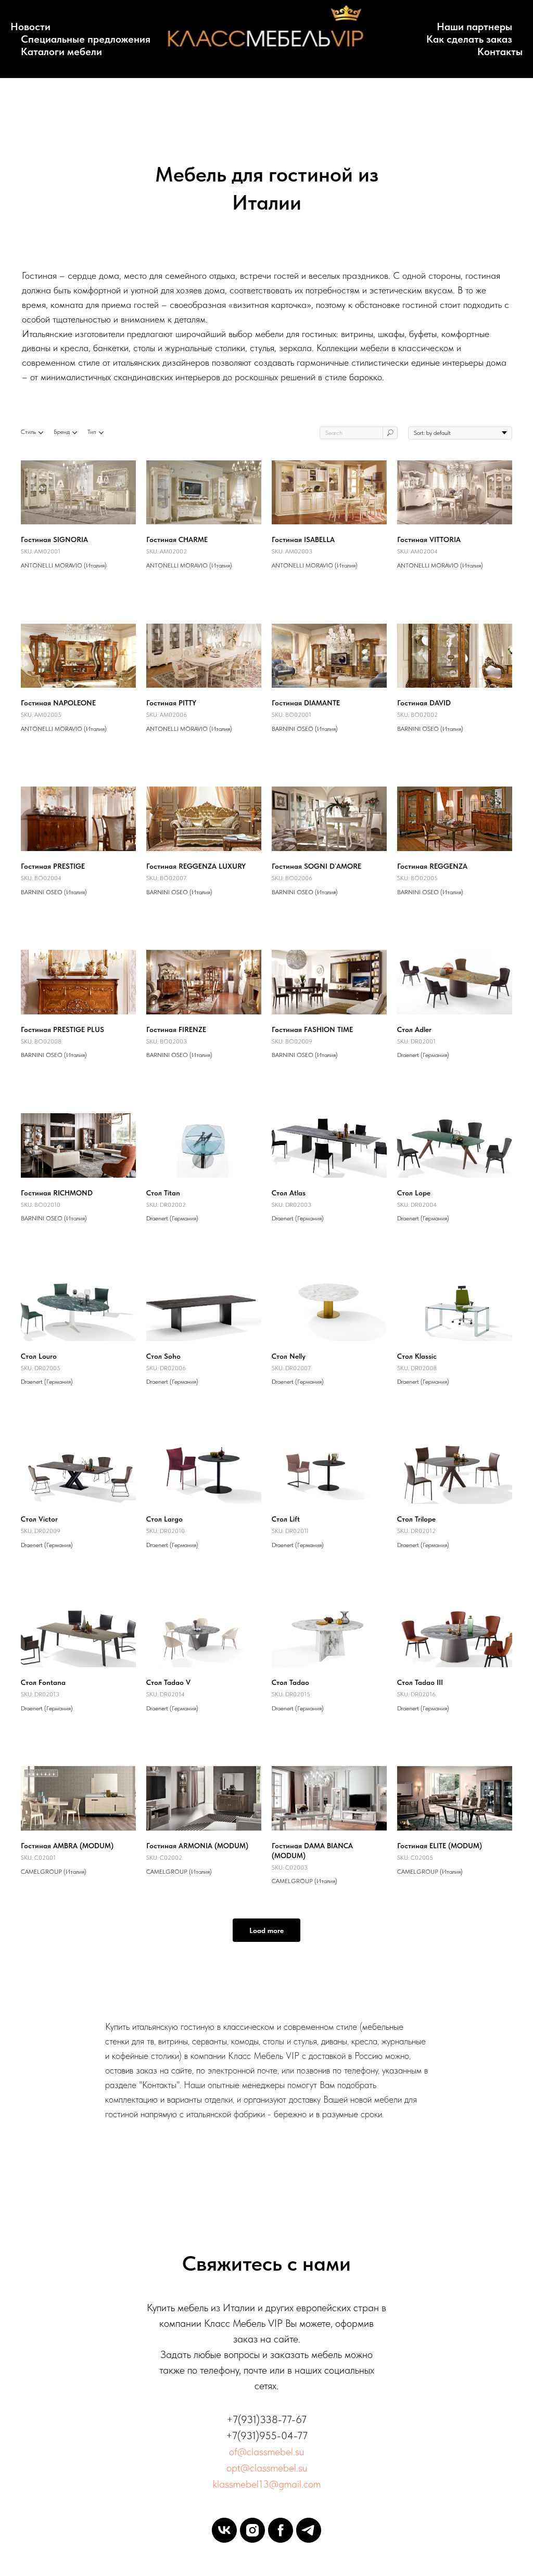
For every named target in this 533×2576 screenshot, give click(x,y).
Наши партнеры (474, 27)
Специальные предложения (86, 39)
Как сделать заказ (469, 39)
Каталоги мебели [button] (61, 51)
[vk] (224, 2530)
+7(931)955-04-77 (267, 2436)
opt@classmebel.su (267, 2468)
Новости (30, 27)
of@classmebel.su (266, 2452)
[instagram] (252, 2530)
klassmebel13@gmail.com (267, 2484)
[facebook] (281, 2530)
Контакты (500, 51)
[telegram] (309, 2530)
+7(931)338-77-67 (266, 2419)
